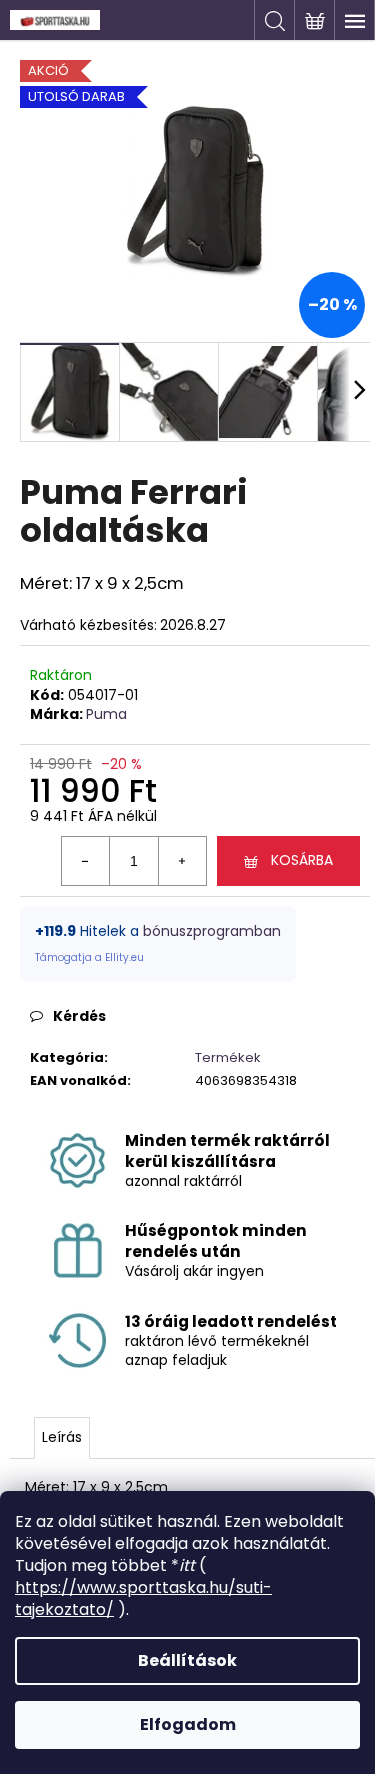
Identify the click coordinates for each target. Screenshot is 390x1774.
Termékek (228, 1057)
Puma (106, 714)
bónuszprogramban (212, 931)
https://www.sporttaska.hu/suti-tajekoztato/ (143, 1598)
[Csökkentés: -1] (86, 861)
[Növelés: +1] (182, 861)
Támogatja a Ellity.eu (89, 957)
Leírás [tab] (62, 1437)
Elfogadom (188, 1724)
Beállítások (187, 1660)
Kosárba (302, 860)
